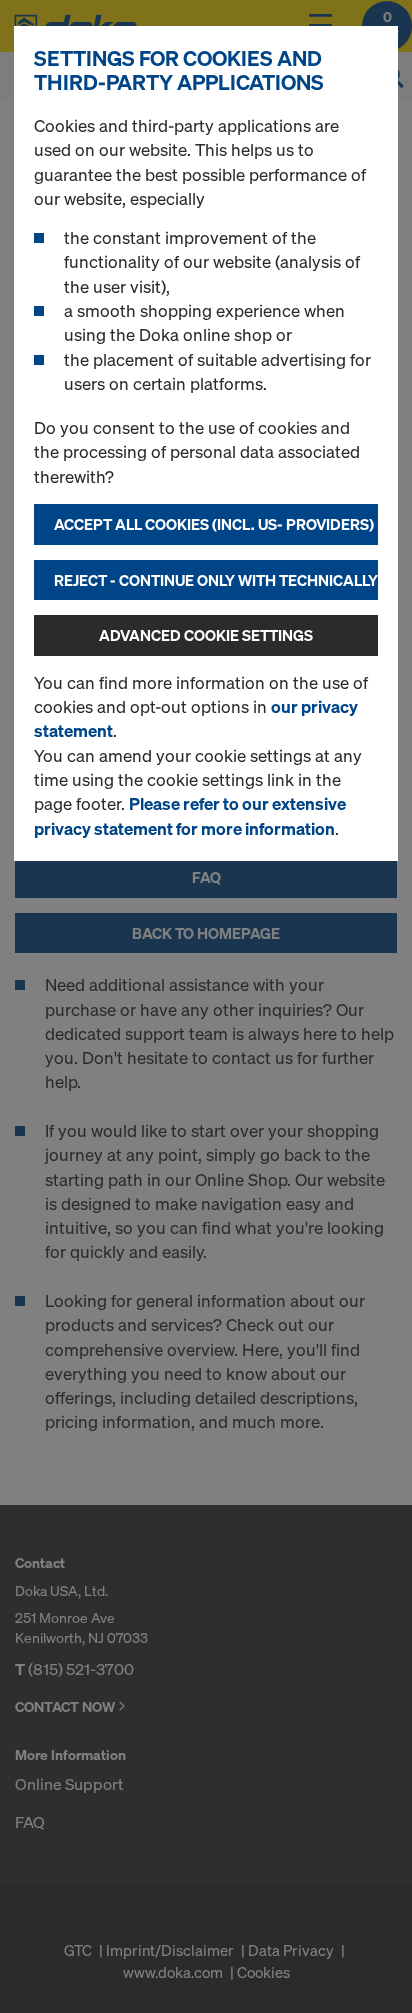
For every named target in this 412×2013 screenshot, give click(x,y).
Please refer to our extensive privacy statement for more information (190, 815)
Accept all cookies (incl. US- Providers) (214, 524)
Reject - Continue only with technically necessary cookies (216, 580)
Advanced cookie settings (206, 635)
